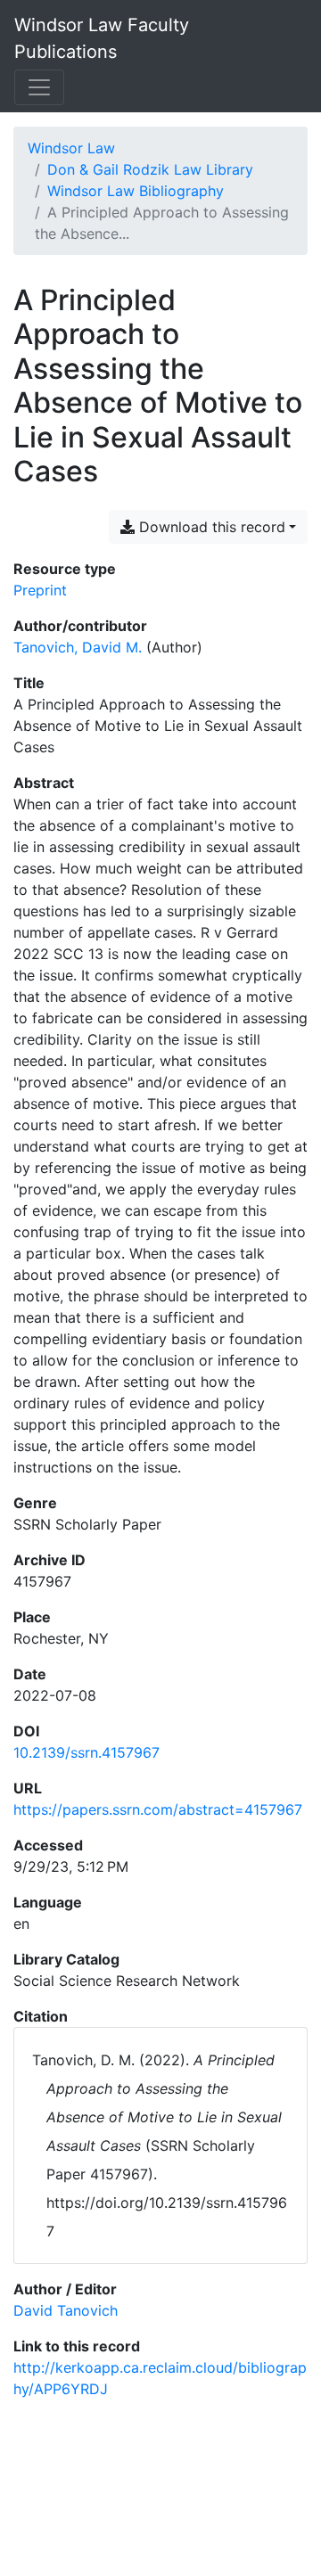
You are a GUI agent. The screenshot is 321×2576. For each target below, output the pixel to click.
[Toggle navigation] (39, 87)
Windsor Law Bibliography (136, 191)
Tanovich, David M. (78, 647)
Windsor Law (71, 148)
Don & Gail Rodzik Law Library (150, 169)
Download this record (210, 527)
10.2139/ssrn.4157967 (86, 1752)
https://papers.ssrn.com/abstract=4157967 (158, 1809)
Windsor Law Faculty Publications (102, 38)
